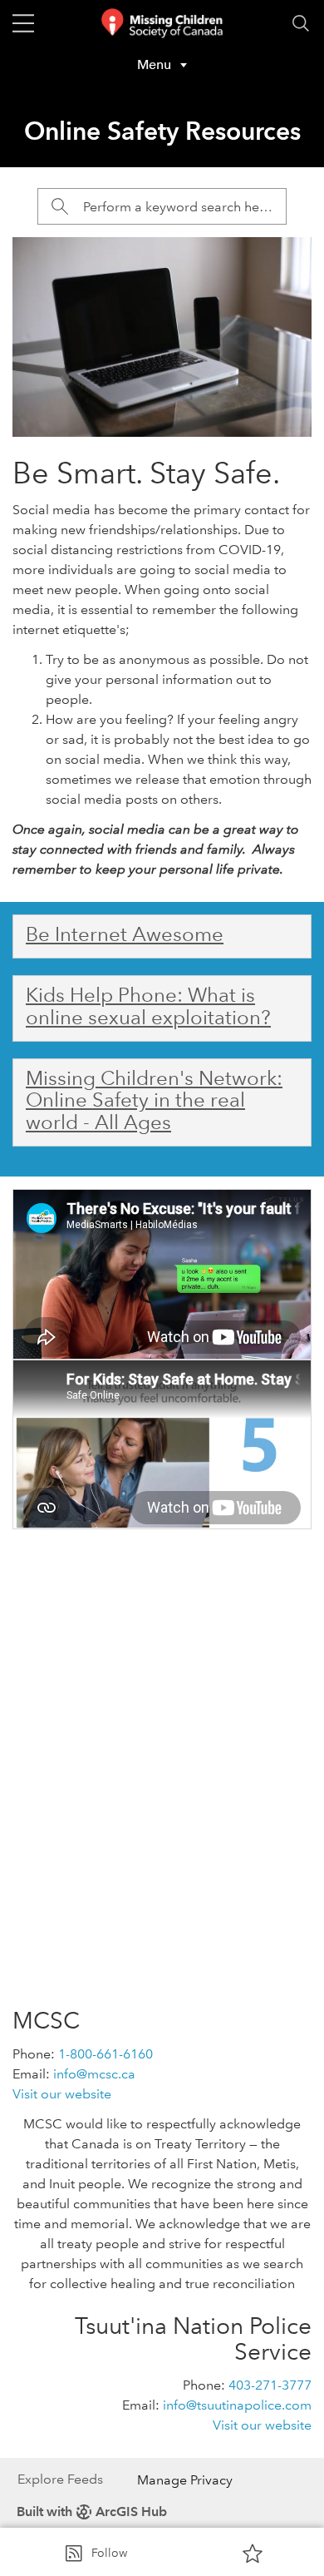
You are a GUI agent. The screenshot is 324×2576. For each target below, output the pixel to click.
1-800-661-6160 (106, 2054)
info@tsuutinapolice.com (237, 2405)
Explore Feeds (60, 2479)
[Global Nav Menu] (23, 23)
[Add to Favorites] (253, 2553)
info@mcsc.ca (94, 2074)
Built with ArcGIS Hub (92, 2512)
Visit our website (62, 2094)
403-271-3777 (270, 2385)
